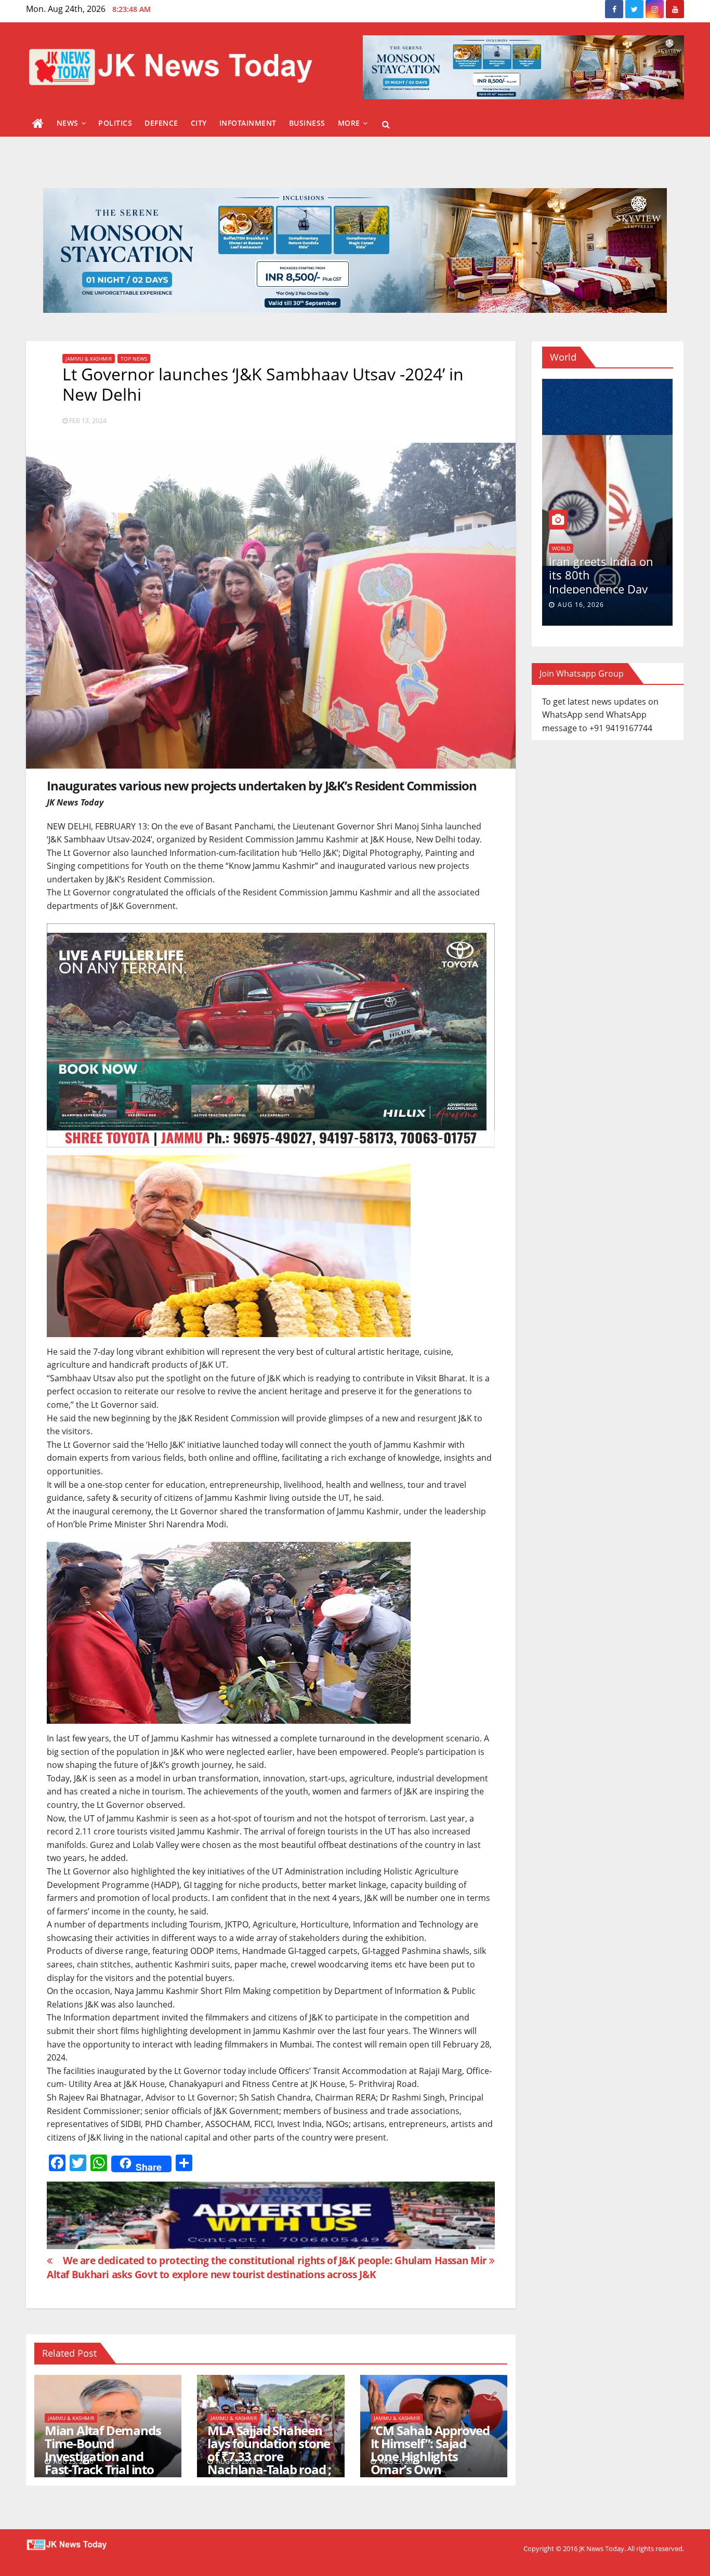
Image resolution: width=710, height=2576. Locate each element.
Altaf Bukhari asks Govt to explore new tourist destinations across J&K (211, 2274)
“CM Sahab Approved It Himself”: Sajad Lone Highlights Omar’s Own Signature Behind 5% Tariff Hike (430, 2463)
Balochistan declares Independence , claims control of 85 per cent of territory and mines (635, 589)
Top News (134, 359)
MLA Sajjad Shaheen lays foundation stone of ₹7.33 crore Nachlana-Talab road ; (269, 2450)
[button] (386, 124)
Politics (115, 123)
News (68, 123)
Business (307, 123)
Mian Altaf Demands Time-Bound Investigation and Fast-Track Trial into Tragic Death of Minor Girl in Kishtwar (105, 2463)
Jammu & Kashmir (89, 359)
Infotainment (248, 123)
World (643, 548)
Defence (161, 123)
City (199, 123)
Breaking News (604, 548)
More (349, 123)
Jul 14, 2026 (610, 605)
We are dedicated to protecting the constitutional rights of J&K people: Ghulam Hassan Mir (276, 2260)
